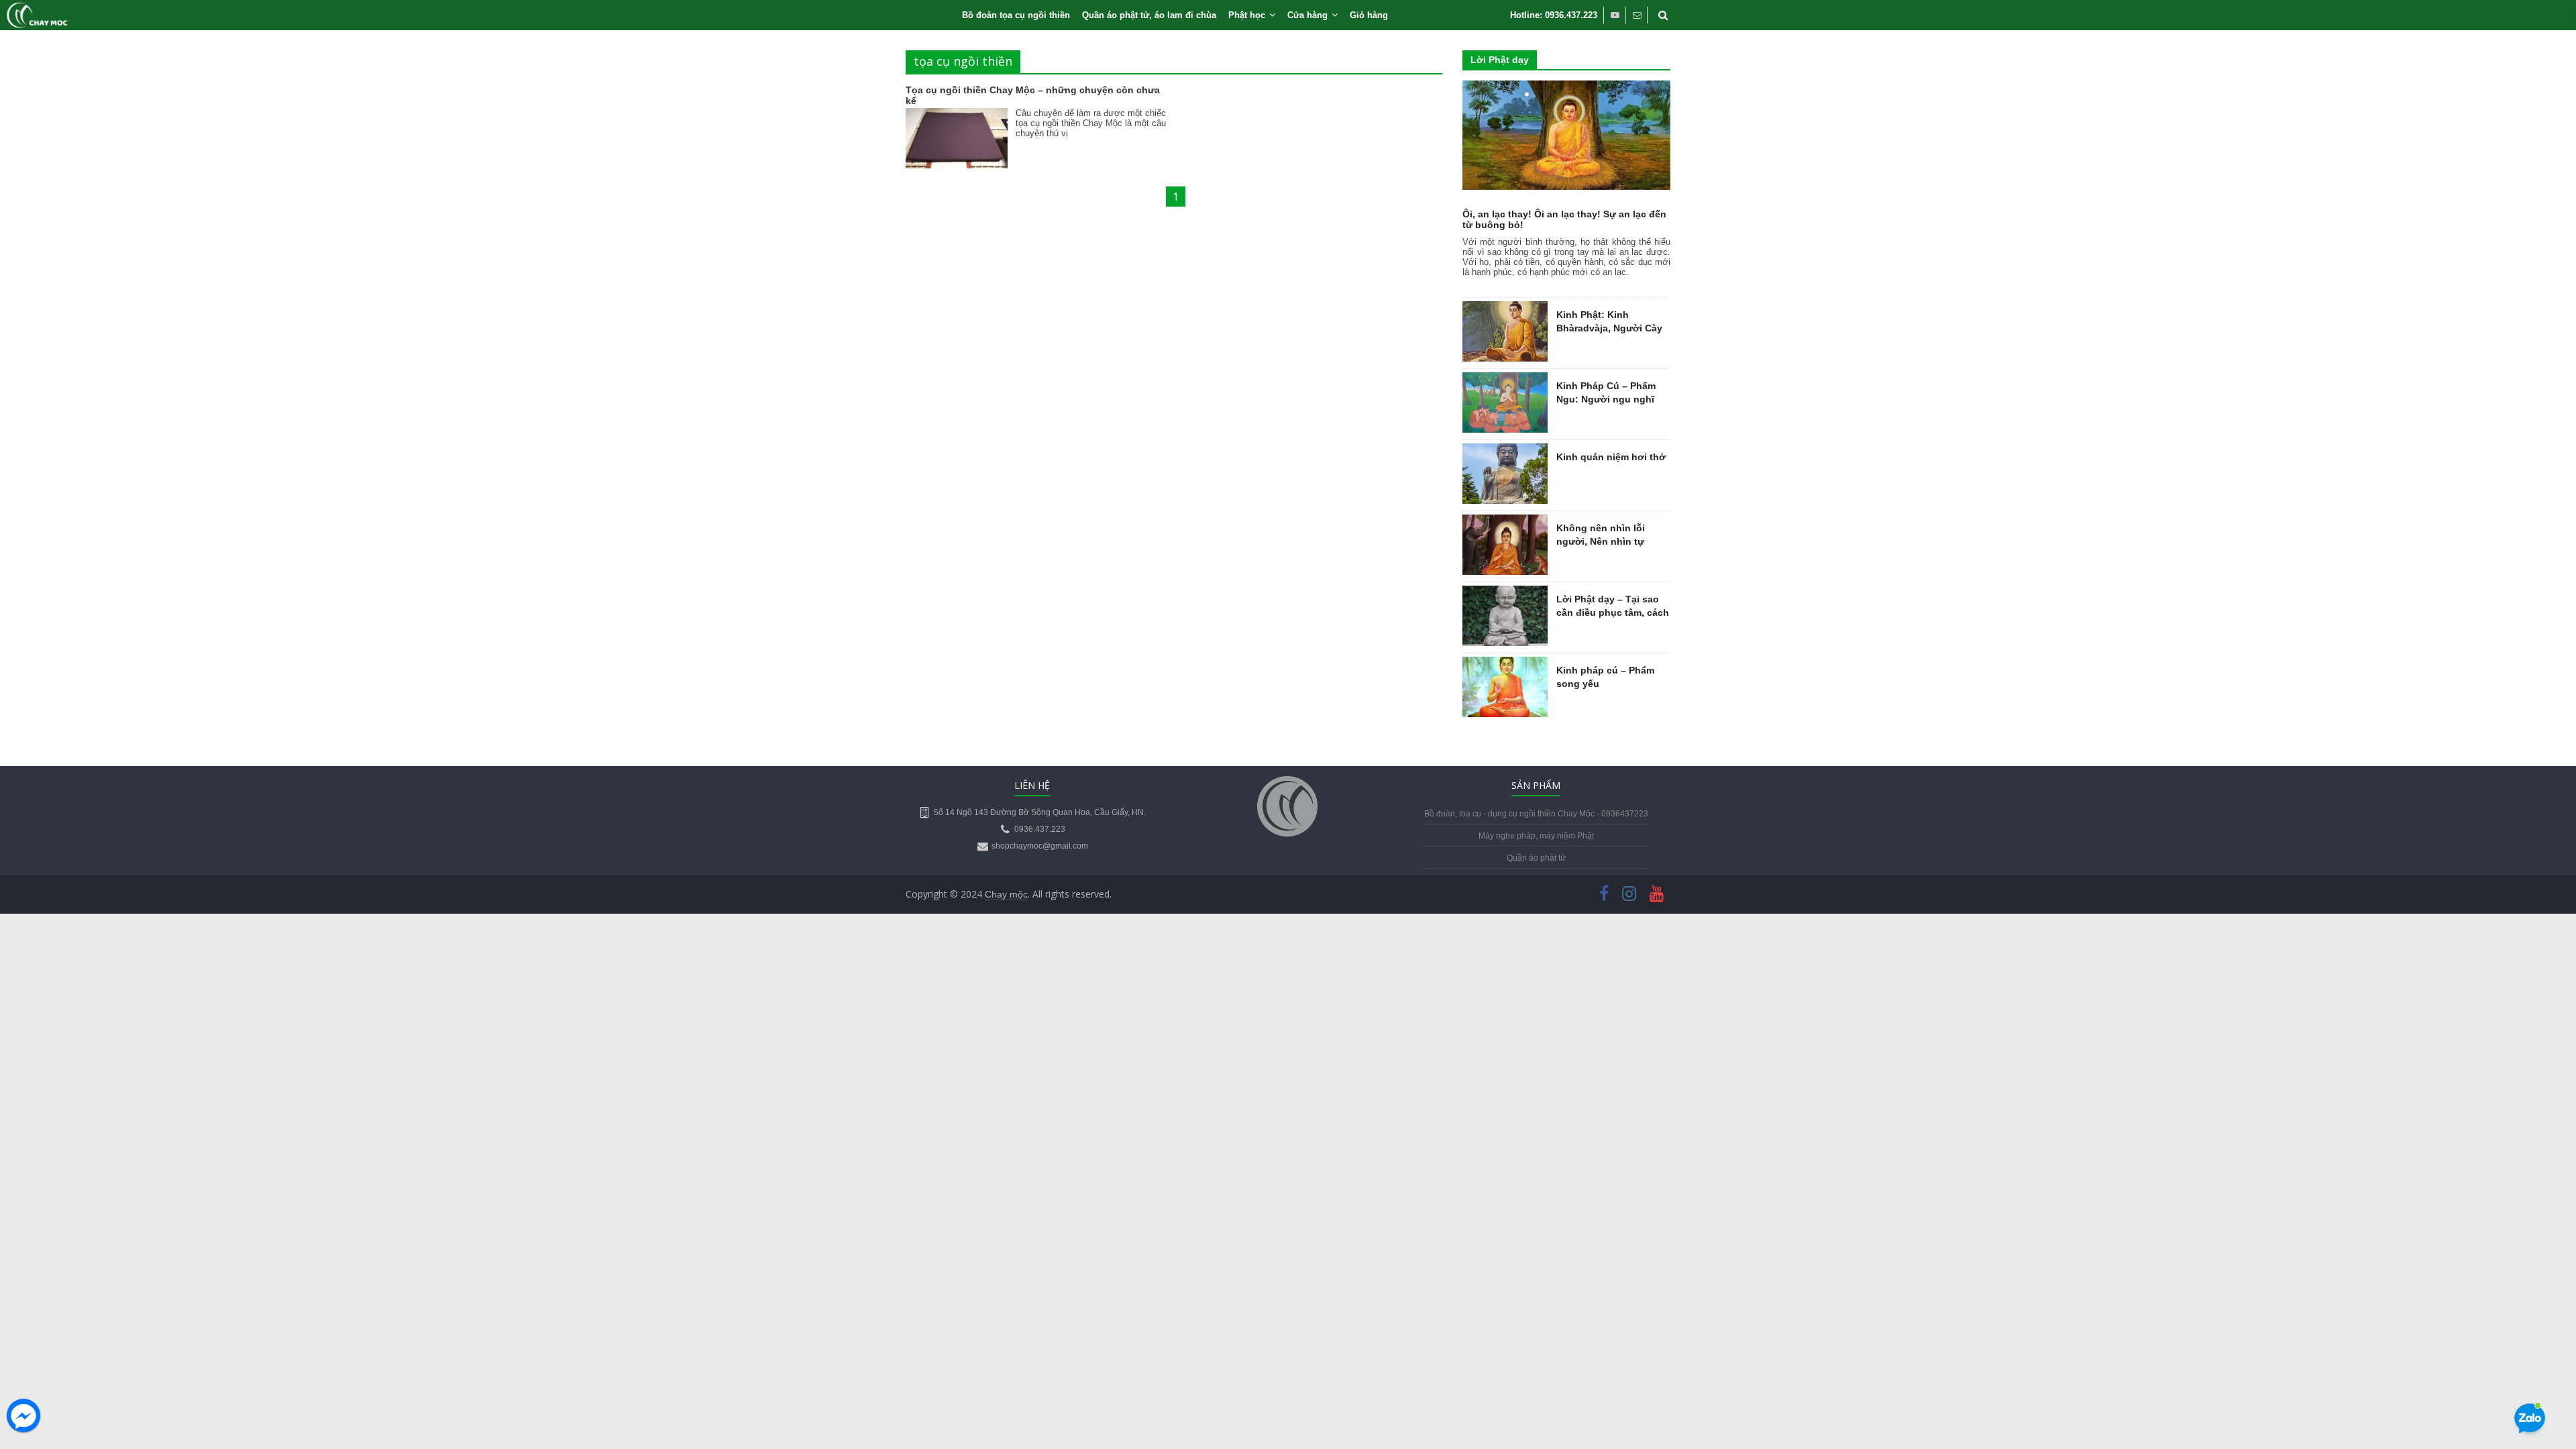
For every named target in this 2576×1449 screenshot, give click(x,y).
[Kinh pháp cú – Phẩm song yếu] (1505, 664)
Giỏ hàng (1369, 15)
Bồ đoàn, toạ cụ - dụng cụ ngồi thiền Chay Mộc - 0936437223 (1536, 814)
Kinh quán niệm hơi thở (1611, 457)
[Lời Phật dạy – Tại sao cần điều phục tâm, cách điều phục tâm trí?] (1505, 593)
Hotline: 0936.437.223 (1554, 15)
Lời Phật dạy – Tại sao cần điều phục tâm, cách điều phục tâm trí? (1613, 612)
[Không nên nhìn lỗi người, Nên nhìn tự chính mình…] (1505, 522)
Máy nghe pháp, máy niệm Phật (1536, 836)
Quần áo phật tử (1536, 858)
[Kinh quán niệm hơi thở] (1505, 451)
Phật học (1247, 15)
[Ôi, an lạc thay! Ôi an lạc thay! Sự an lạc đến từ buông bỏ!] (1566, 88)
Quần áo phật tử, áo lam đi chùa (1149, 15)
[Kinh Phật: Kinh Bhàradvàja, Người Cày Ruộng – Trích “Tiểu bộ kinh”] (1505, 309)
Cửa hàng (1307, 15)
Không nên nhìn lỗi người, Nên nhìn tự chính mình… (1601, 541)
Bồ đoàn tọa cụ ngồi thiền (1016, 15)
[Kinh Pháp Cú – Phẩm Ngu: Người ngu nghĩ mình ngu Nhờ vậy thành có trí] (1505, 380)
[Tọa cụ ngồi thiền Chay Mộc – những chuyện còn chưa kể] (957, 117)
